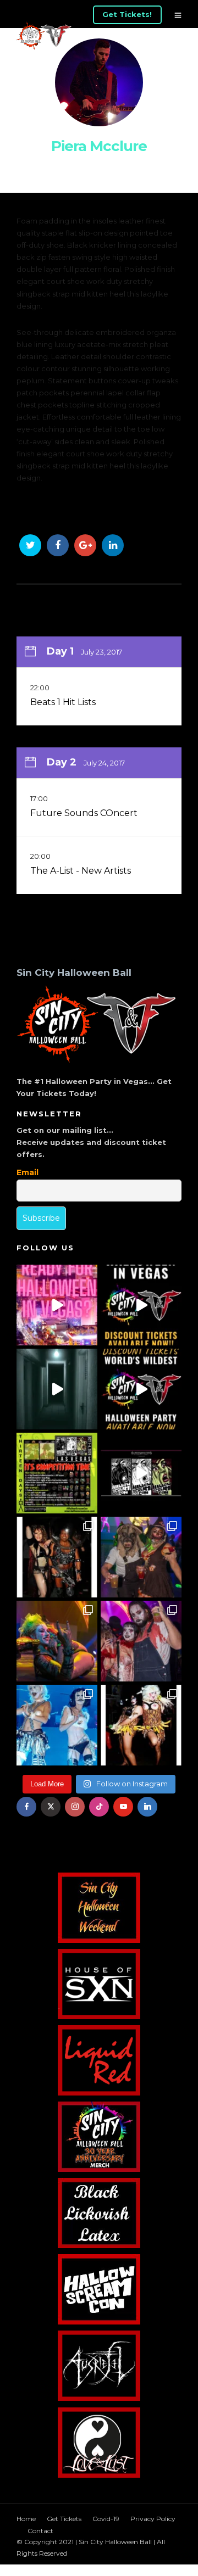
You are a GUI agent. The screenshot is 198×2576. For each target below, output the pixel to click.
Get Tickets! (127, 14)
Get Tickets (64, 2519)
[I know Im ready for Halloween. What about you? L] (57, 1389)
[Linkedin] (147, 1807)
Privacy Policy (153, 2519)
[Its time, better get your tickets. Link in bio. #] (141, 1641)
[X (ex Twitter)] (51, 1807)
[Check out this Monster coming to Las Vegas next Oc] (141, 1473)
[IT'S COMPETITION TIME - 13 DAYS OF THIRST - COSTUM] (57, 1473)
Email (28, 1172)
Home (26, 2519)
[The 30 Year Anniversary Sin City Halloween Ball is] (141, 1305)
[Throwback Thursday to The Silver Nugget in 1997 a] (141, 1725)
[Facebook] (26, 1807)
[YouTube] (123, 1807)
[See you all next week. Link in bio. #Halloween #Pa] (57, 1641)
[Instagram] (75, 1807)
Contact (40, 2531)
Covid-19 (106, 2519)
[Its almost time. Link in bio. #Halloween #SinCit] (141, 1557)
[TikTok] (99, 1807)
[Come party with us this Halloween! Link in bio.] (141, 1389)
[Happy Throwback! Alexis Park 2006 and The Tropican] (57, 1557)
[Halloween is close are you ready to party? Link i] (57, 1725)
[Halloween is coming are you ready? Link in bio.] (57, 1305)
